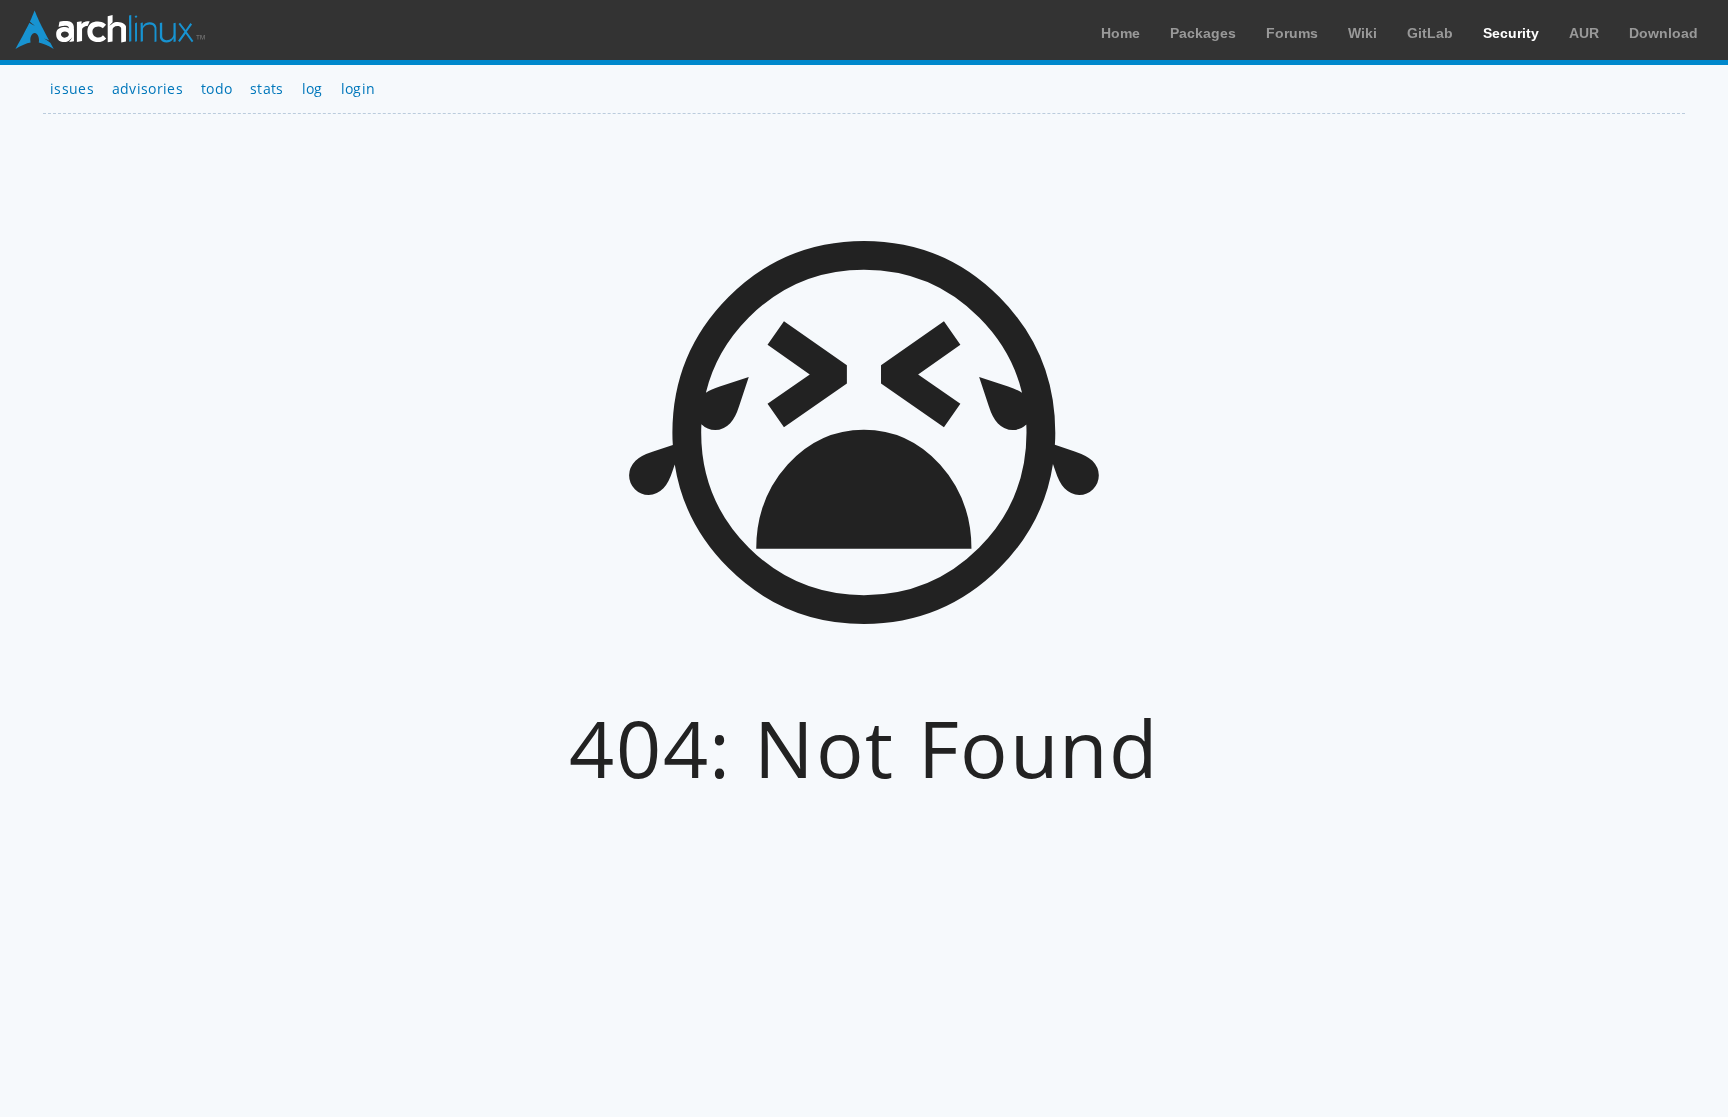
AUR (1584, 33)
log (312, 88)
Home (1120, 33)
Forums (1292, 33)
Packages (1203, 33)
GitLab (1430, 33)
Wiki (1362, 33)
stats (267, 88)
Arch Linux (110, 30)
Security (1511, 33)
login (358, 88)
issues (72, 88)
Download (1663, 33)
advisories (147, 88)
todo (216, 88)
